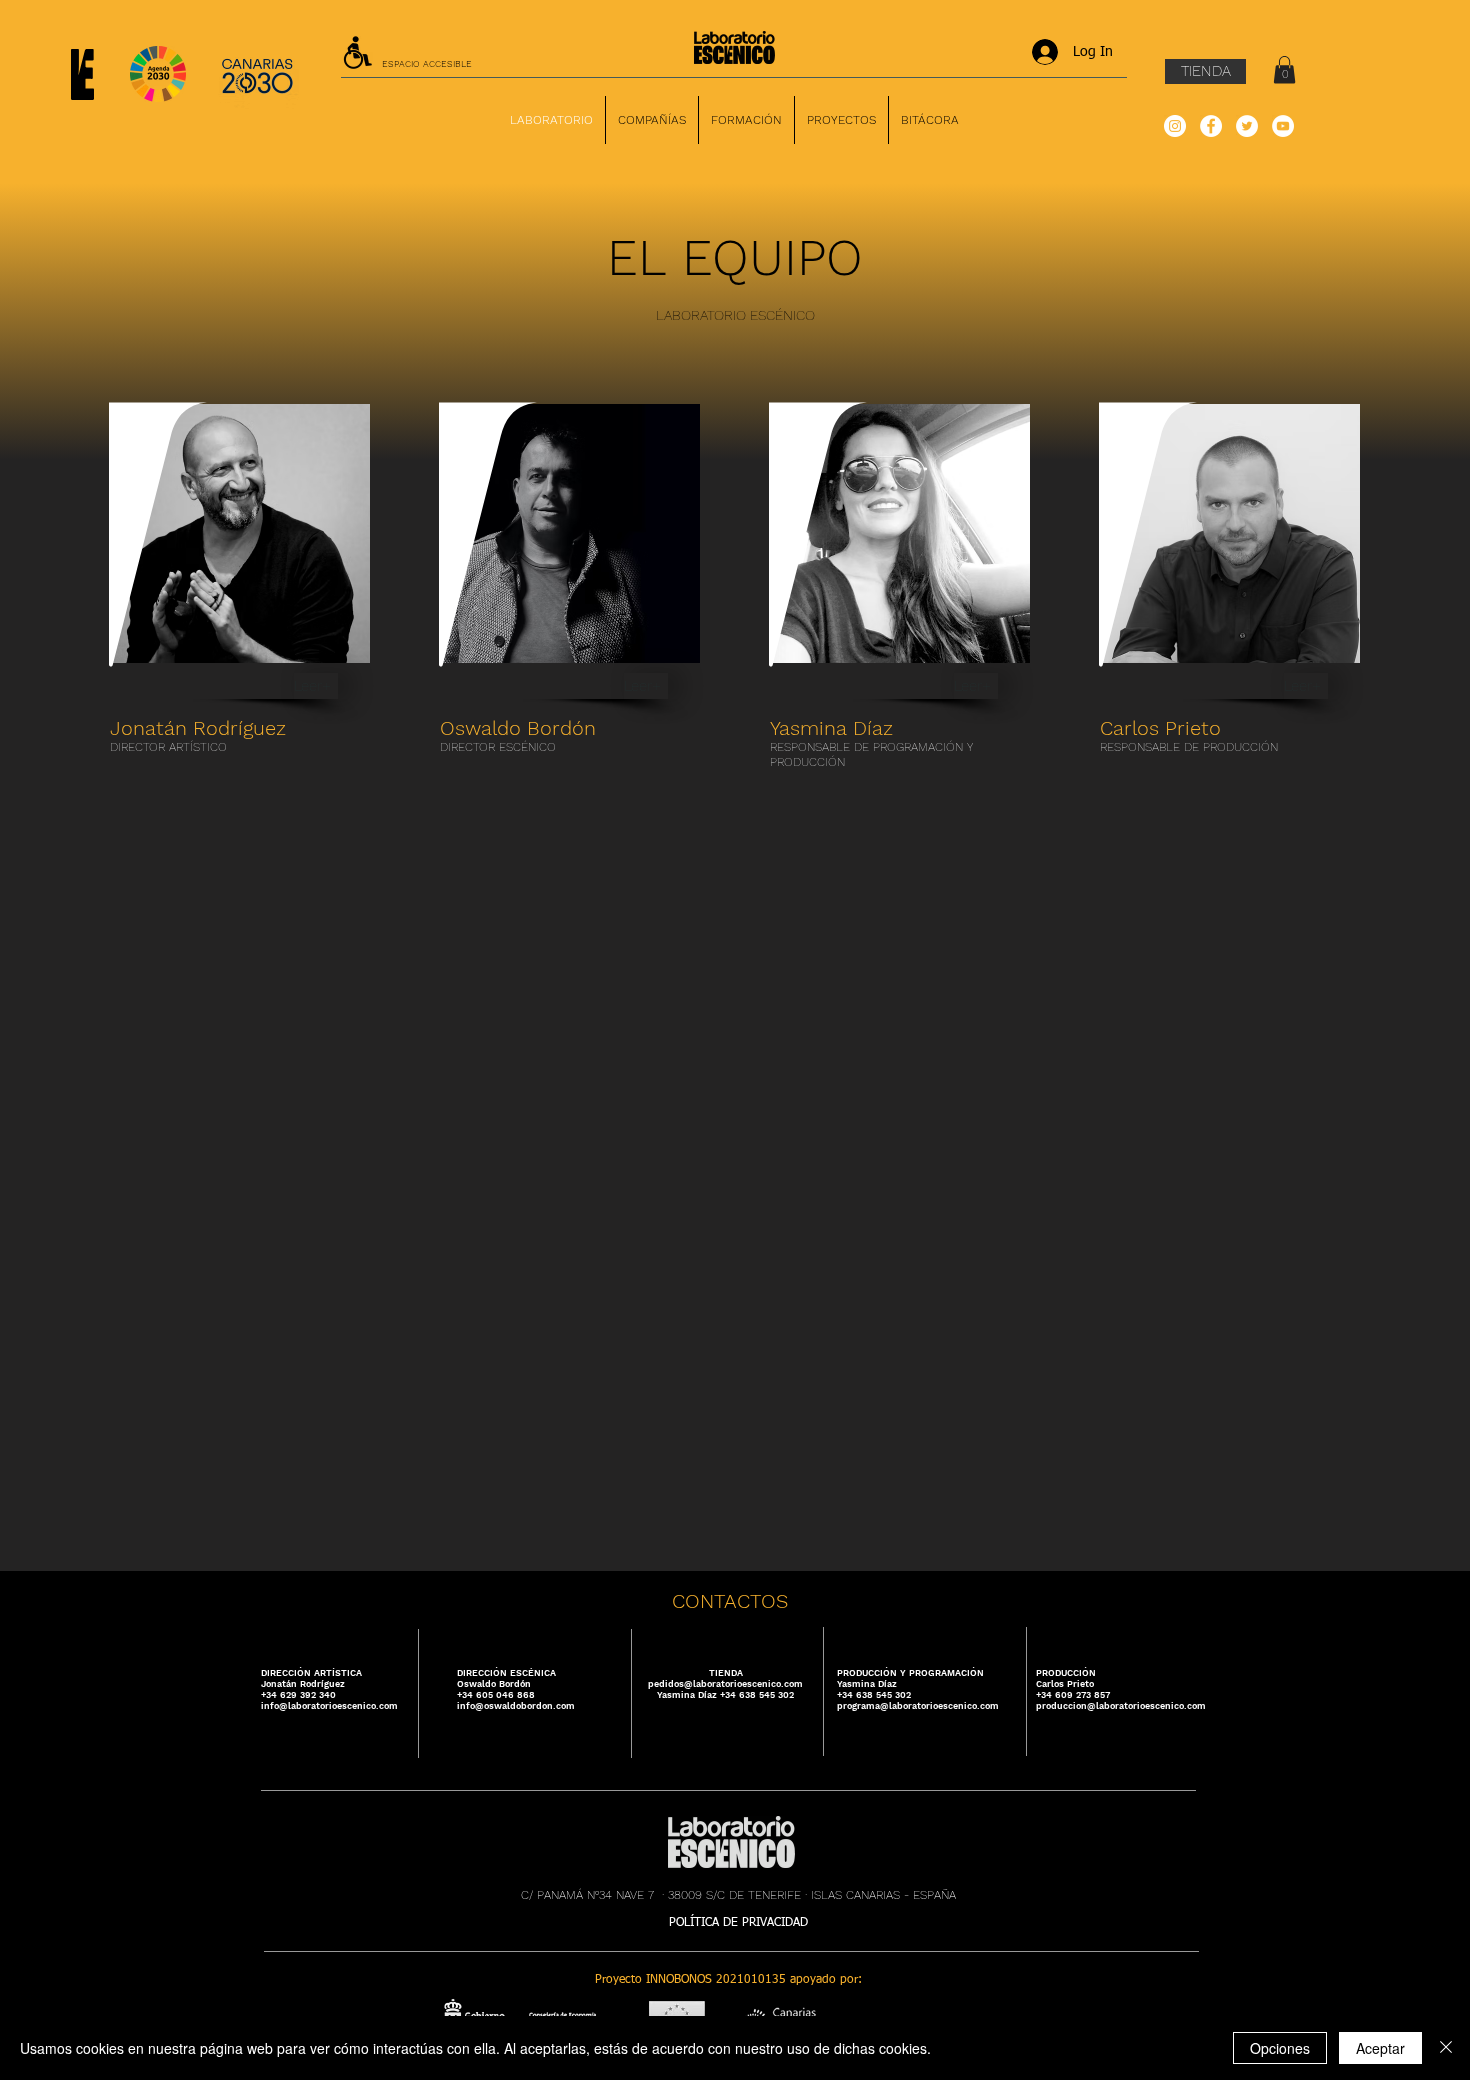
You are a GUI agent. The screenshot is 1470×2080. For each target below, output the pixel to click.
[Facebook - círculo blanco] (1211, 126)
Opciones (1280, 2048)
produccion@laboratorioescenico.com (1121, 1706)
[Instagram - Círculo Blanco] (1175, 126)
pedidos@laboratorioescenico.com (725, 1684)
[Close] (1446, 2048)
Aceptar (1380, 2048)
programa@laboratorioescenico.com (918, 1706)
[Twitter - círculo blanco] (1247, 126)
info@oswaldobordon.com (516, 1706)
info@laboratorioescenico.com (329, 1706)
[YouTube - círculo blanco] (1283, 126)
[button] (1284, 69)
